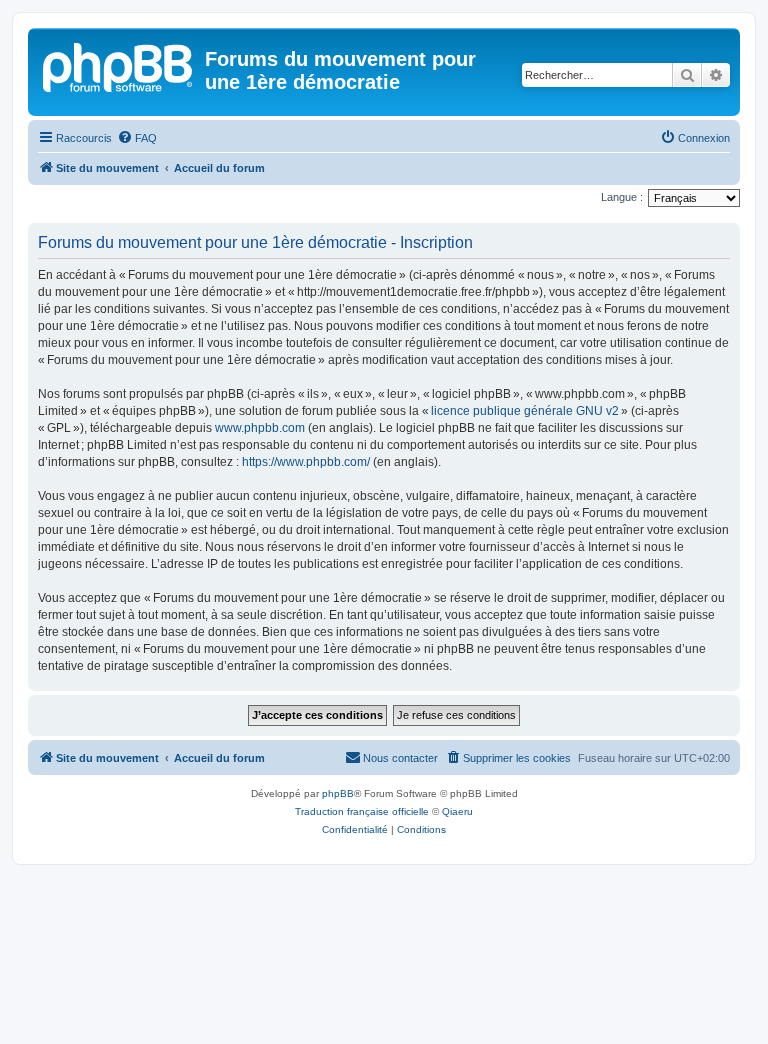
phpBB (338, 793)
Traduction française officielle (362, 811)
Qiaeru (457, 811)
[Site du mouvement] (119, 65)
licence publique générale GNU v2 (525, 411)
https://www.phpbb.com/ (306, 462)
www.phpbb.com (260, 428)
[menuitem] (137, 138)
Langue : (622, 197)
